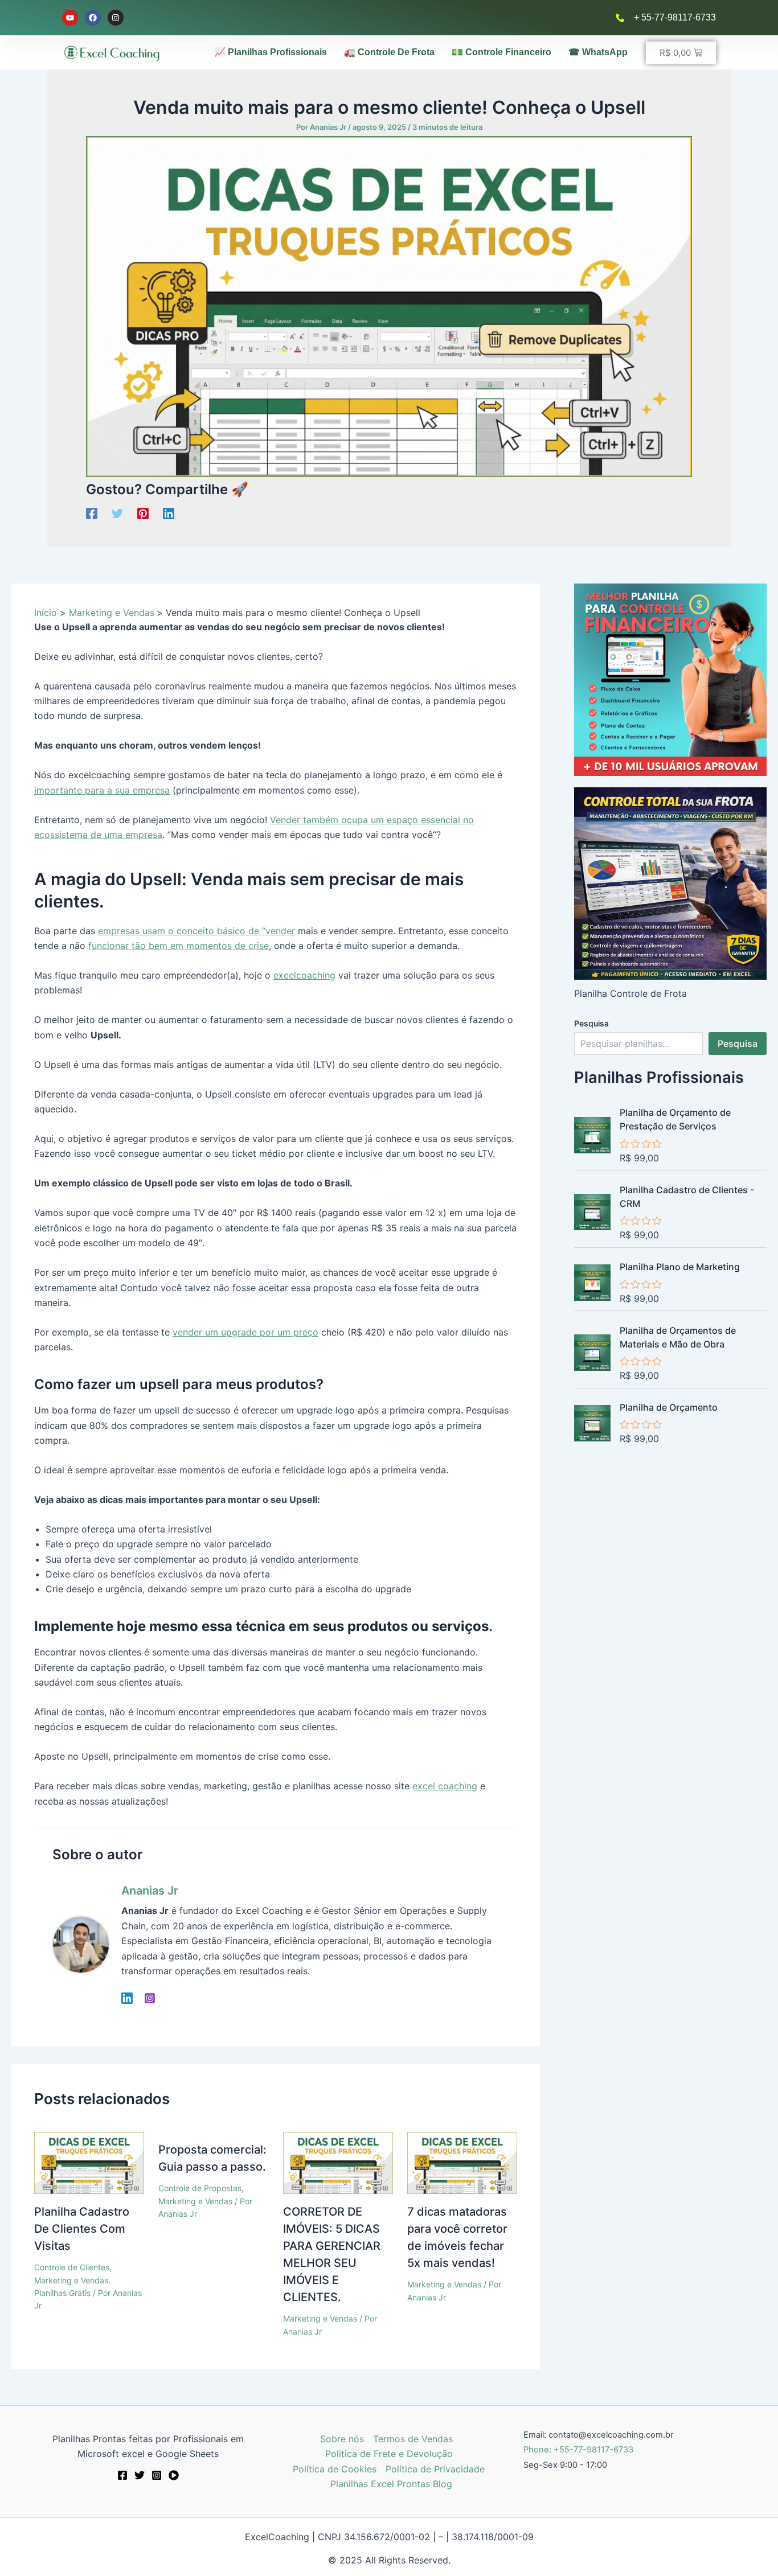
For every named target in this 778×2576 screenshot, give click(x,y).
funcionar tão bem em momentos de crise (179, 946)
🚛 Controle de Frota (389, 52)
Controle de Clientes (72, 2267)
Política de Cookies (335, 2469)
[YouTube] (174, 2475)
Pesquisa (591, 1023)
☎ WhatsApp (598, 52)
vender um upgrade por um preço (245, 1332)
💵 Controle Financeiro (501, 52)
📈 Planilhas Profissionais (271, 52)
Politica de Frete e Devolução (389, 2454)
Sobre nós (342, 2439)
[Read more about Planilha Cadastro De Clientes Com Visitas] (89, 2162)
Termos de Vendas (413, 2439)
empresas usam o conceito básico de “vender (196, 931)
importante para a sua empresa (102, 790)
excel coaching (445, 1786)
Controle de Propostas (200, 2188)
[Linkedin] (169, 513)
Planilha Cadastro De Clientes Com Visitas (82, 2229)
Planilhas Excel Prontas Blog (391, 2484)
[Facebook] (92, 513)
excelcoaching (304, 975)
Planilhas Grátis (62, 2293)
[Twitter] (117, 513)
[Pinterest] (143, 513)
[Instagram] (150, 1998)
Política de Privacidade (435, 2469)
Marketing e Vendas (71, 2280)
